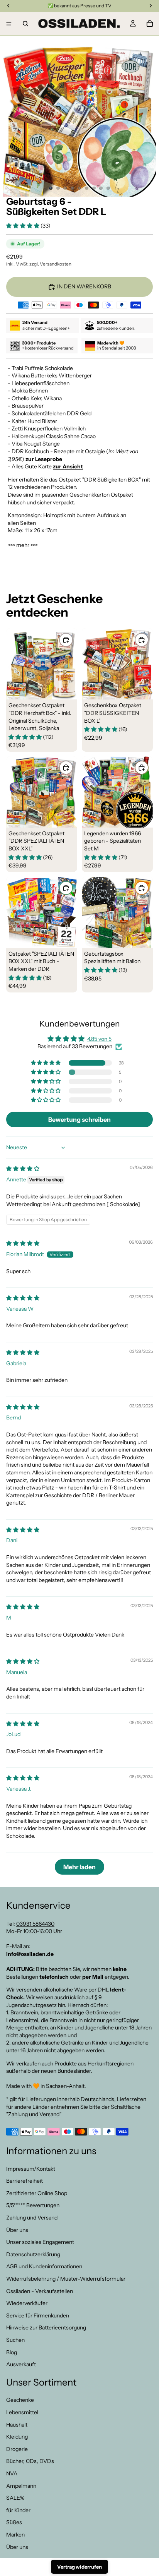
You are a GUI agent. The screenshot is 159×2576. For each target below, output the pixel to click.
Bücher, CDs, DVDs (30, 2461)
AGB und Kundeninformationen (44, 2266)
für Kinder (18, 2510)
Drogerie (17, 2449)
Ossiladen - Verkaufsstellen (40, 2291)
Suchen (15, 2340)
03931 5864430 (35, 1923)
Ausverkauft (21, 2364)
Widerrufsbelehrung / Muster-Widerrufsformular (66, 2279)
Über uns (17, 2230)
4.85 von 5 (99, 1039)
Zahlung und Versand (34, 2114)
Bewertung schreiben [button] (79, 1119)
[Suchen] (25, 24)
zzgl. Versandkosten (50, 264)
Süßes (14, 2522)
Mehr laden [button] (79, 1867)
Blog (12, 2352)
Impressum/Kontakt (31, 2168)
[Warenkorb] (150, 24)
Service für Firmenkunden (38, 2315)
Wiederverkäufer (27, 2303)
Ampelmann (21, 2485)
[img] (23, 1169)
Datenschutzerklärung (33, 2254)
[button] (23, 226)
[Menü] (9, 24)
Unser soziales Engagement (40, 2242)
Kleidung (17, 2437)
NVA (12, 2473)
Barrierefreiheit (25, 2181)
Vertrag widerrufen (79, 2567)
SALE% (15, 2498)
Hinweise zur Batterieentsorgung (46, 2327)
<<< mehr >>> (23, 545)
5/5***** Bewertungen (33, 2205)
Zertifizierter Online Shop (37, 2193)
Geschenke (20, 2400)
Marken (15, 2535)
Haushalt (17, 2424)
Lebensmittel (22, 2412)
